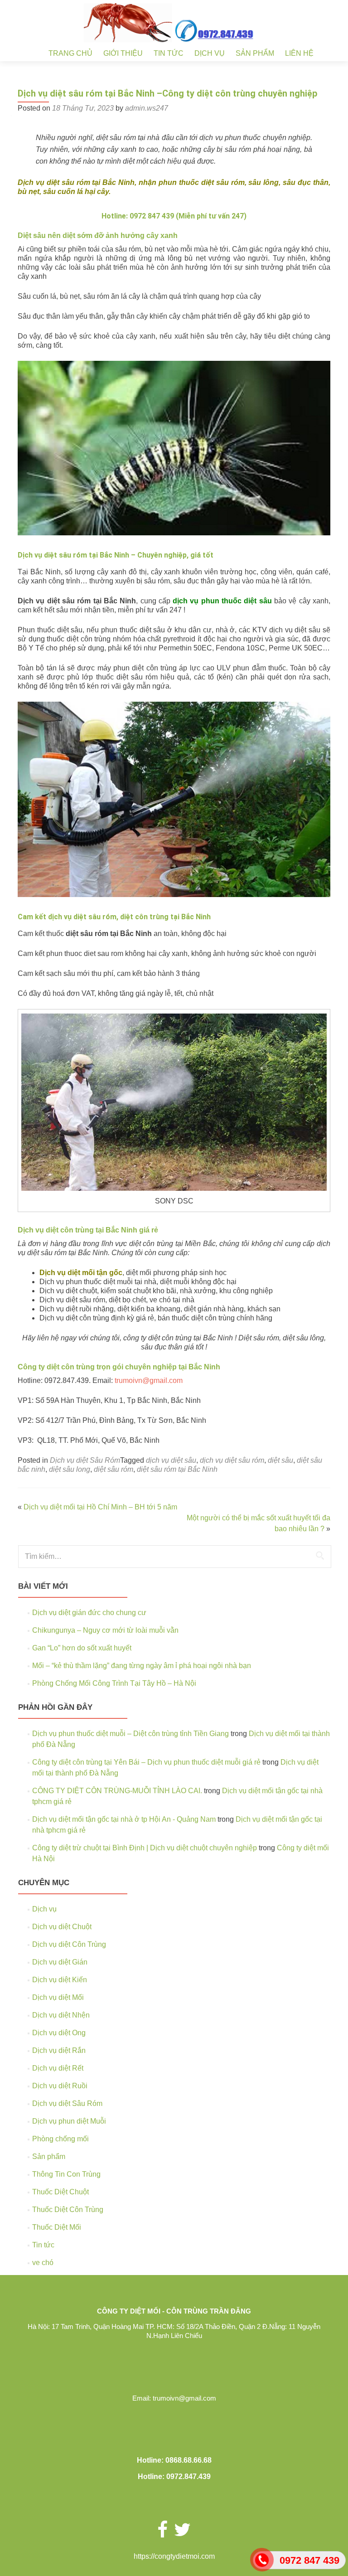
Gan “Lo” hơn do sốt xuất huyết (82, 1648)
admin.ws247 (147, 108)
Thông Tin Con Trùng (66, 2174)
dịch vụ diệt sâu (171, 1460)
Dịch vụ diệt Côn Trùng (69, 1944)
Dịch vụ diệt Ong (59, 2033)
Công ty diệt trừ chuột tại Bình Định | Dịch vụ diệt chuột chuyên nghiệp (145, 1848)
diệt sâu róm (114, 1469)
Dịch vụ (210, 53)
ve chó (43, 2263)
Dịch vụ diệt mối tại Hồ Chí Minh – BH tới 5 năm (100, 1507)
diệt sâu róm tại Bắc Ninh (177, 1469)
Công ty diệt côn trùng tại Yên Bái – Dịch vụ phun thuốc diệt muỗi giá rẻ (146, 1762)
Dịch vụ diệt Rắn (59, 2050)
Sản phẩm (255, 53)
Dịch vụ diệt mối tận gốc (81, 1273)
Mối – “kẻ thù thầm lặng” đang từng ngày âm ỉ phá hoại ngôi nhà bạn (142, 1666)
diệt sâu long (70, 1469)
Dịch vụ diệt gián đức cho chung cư (89, 1613)
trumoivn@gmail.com (149, 1380)
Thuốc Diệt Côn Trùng (68, 2210)
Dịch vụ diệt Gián (60, 1962)
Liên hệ (299, 53)
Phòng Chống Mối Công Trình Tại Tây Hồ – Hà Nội (114, 1683)
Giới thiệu (123, 53)
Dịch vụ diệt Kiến (60, 1980)
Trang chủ (70, 53)
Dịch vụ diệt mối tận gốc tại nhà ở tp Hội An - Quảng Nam (124, 1819)
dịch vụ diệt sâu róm (232, 1460)
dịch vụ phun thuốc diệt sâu (222, 601)
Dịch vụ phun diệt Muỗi (69, 2121)
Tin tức (169, 53)
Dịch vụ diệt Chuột (62, 1927)
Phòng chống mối (60, 2139)
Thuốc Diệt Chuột (60, 2192)
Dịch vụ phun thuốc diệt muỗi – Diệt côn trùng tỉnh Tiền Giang (130, 1734)
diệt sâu (280, 1460)
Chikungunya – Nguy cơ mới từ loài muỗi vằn (105, 1630)
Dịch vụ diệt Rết (58, 2068)
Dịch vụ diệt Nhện (61, 2015)
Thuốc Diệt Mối (57, 2227)
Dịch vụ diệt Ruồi (60, 2086)
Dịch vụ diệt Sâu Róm (85, 1460)
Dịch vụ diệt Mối (58, 1997)
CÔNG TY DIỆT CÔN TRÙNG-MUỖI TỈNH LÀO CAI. (117, 1791)
